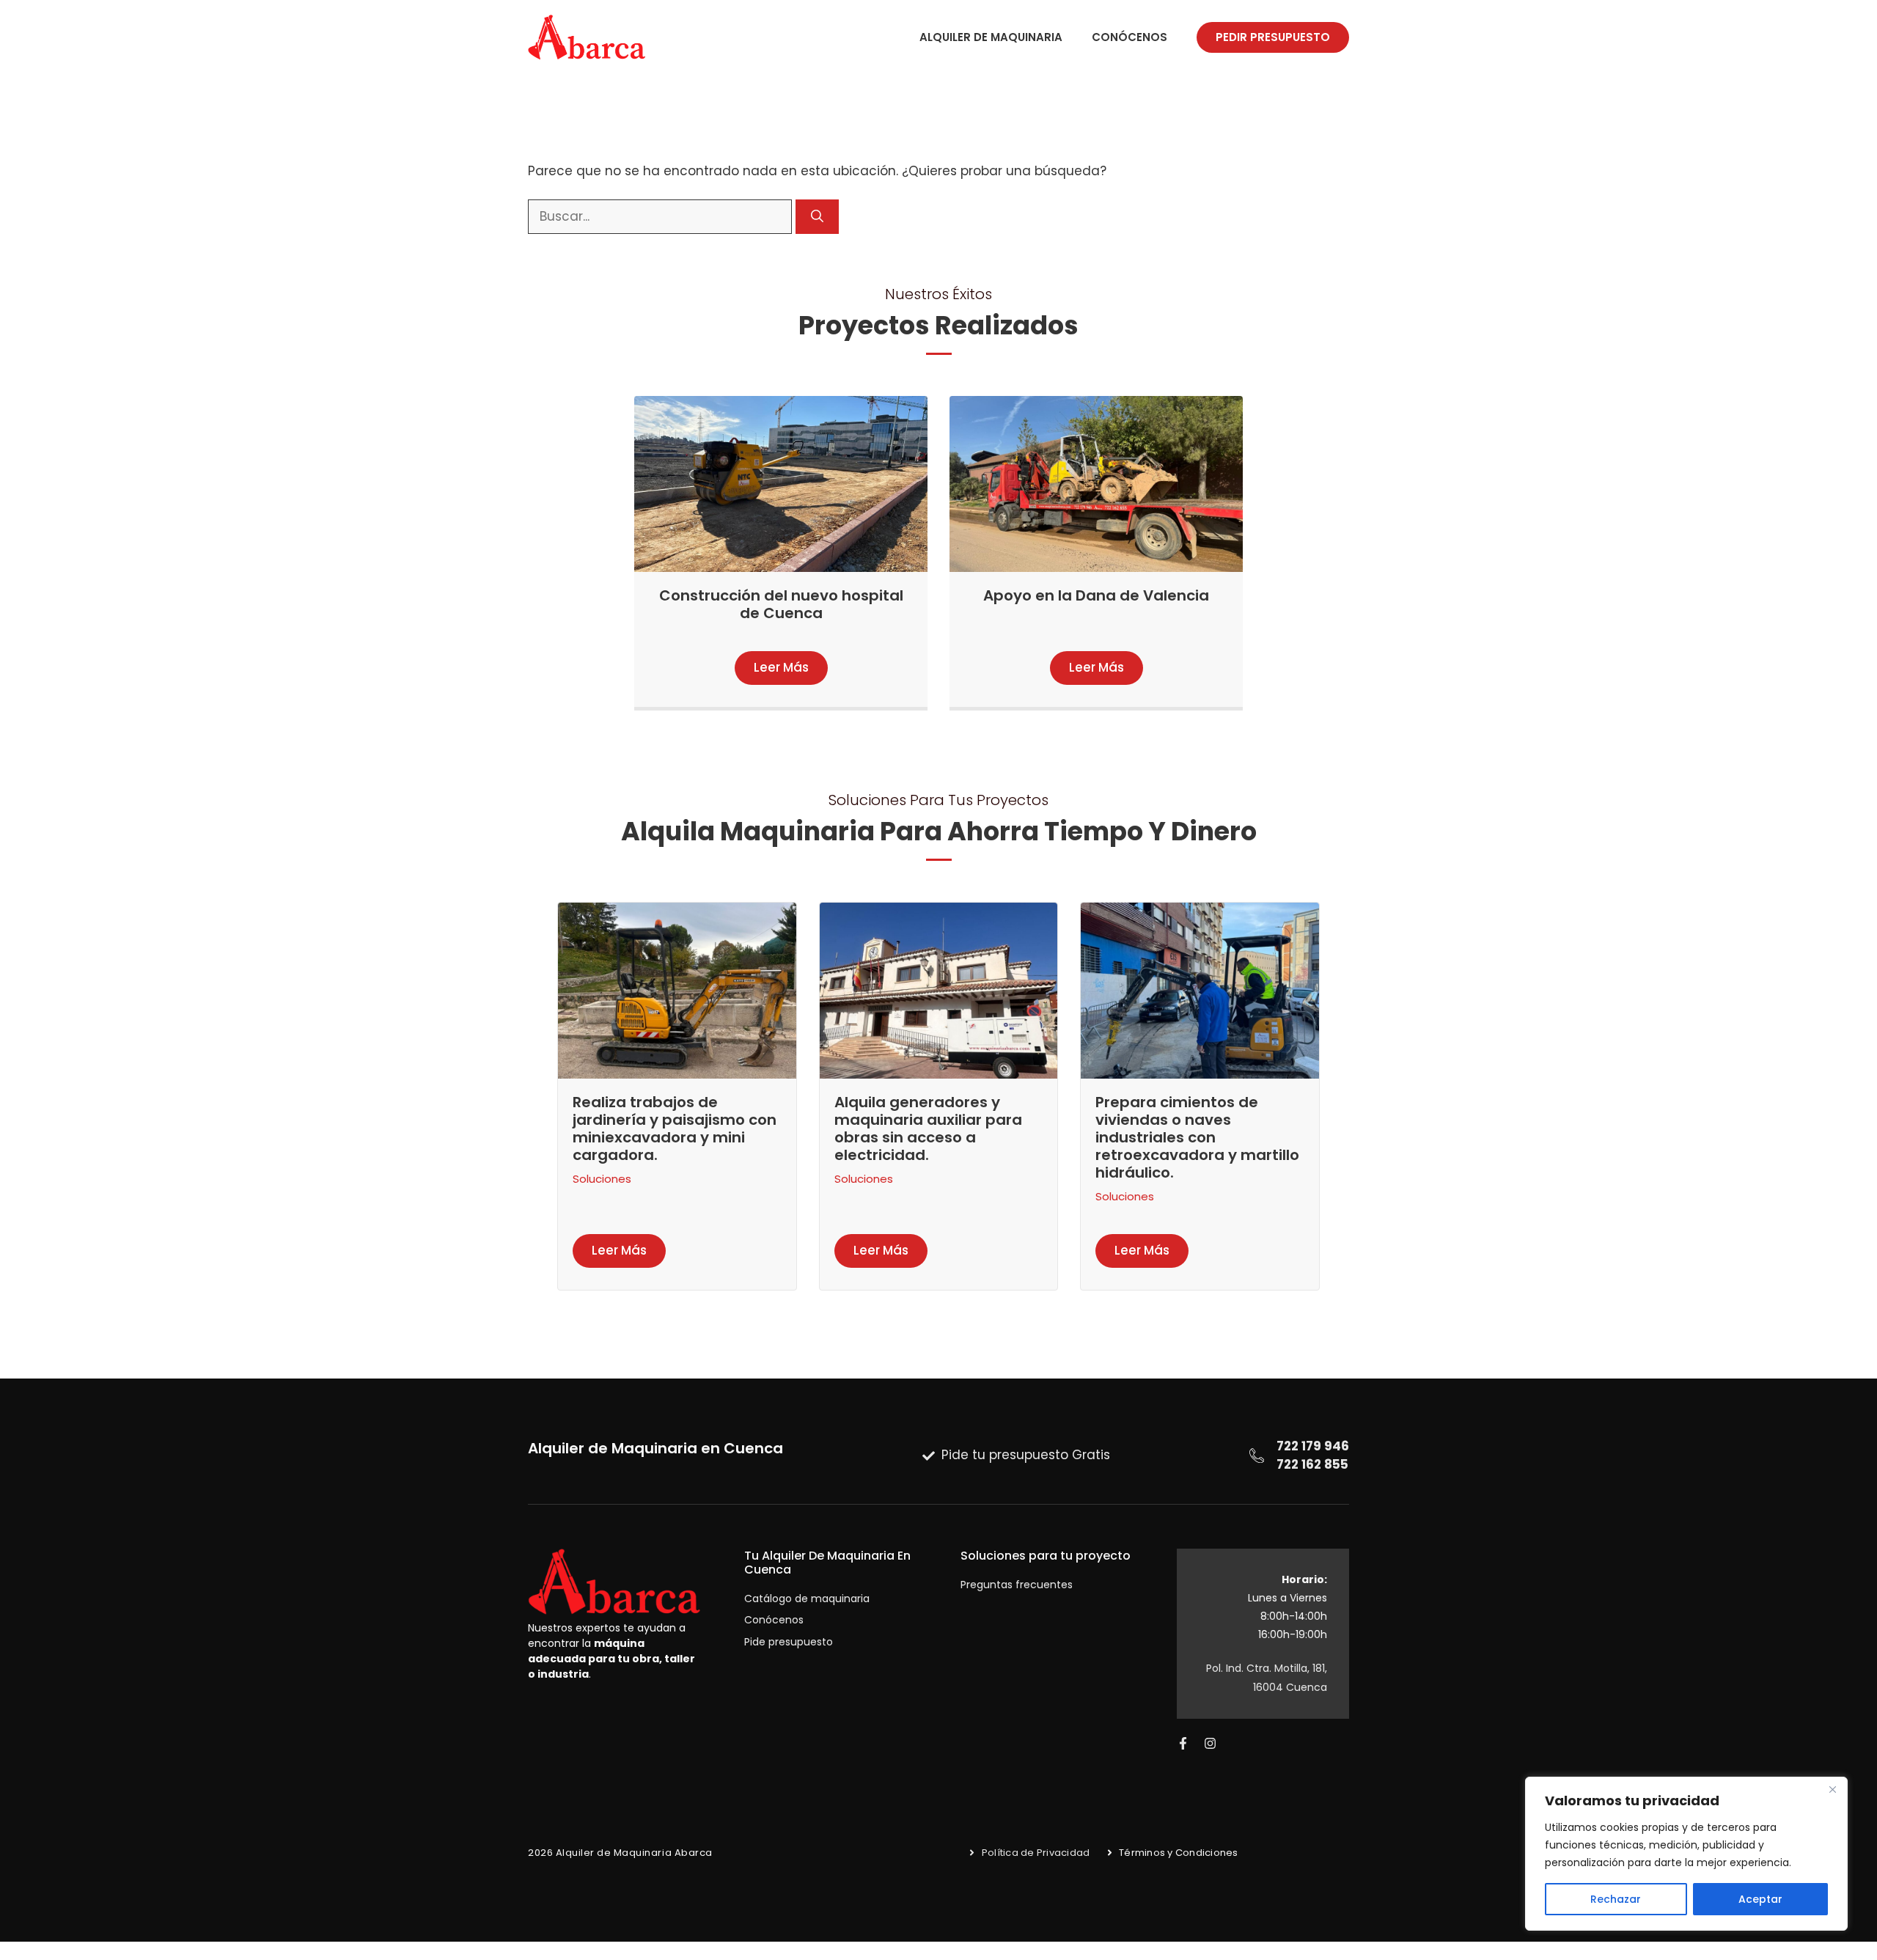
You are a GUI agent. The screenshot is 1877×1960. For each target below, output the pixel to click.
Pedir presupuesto (1273, 37)
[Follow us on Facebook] (1183, 1743)
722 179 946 (1313, 1446)
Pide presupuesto (789, 1642)
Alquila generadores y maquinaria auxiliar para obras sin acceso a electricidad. (928, 1128)
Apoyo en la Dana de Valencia (1096, 595)
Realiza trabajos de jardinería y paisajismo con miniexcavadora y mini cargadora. (675, 1128)
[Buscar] (817, 217)
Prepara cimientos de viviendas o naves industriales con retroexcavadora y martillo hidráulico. (1197, 1137)
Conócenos (1129, 37)
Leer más (781, 667)
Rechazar (1616, 1899)
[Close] (1832, 1789)
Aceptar (1760, 1899)
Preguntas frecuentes (1017, 1585)
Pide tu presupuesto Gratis (1026, 1455)
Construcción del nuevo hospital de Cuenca (781, 604)
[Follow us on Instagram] (1210, 1743)
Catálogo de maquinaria (807, 1599)
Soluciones (602, 1179)
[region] (1686, 1854)
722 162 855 (1312, 1464)
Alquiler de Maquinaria (991, 37)
